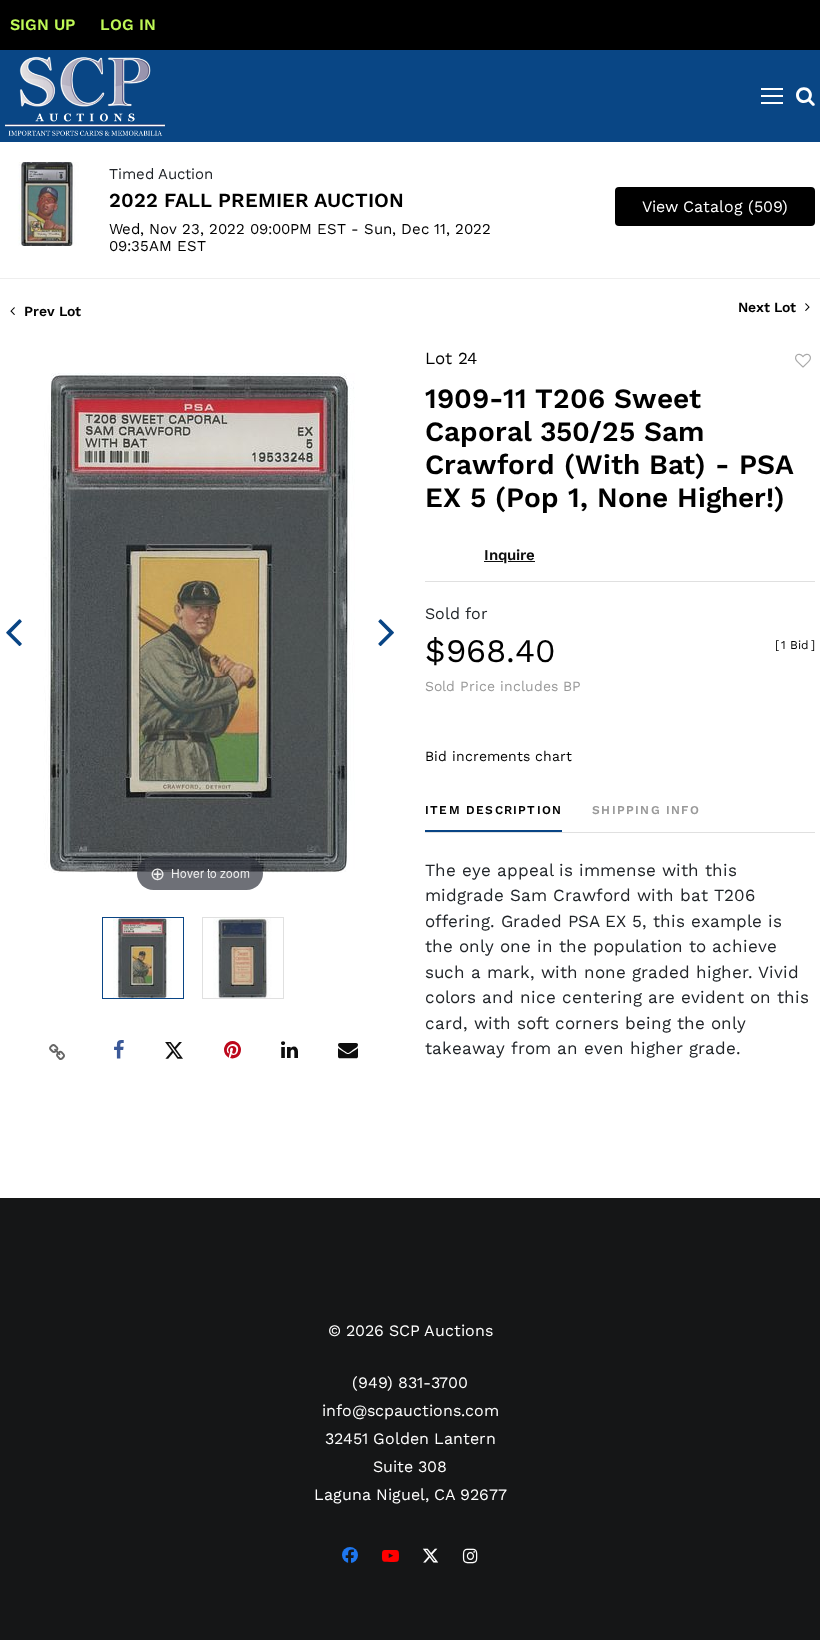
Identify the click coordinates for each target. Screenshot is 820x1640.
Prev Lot (50, 311)
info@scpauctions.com (410, 1410)
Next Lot (769, 307)
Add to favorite (803, 361)
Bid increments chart (498, 756)
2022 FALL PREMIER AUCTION (256, 200)
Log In (128, 24)
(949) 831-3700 (410, 1382)
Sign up (42, 24)
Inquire (509, 555)
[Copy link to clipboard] (58, 1051)
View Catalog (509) (715, 206)
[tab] (493, 817)
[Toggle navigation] (772, 96)
